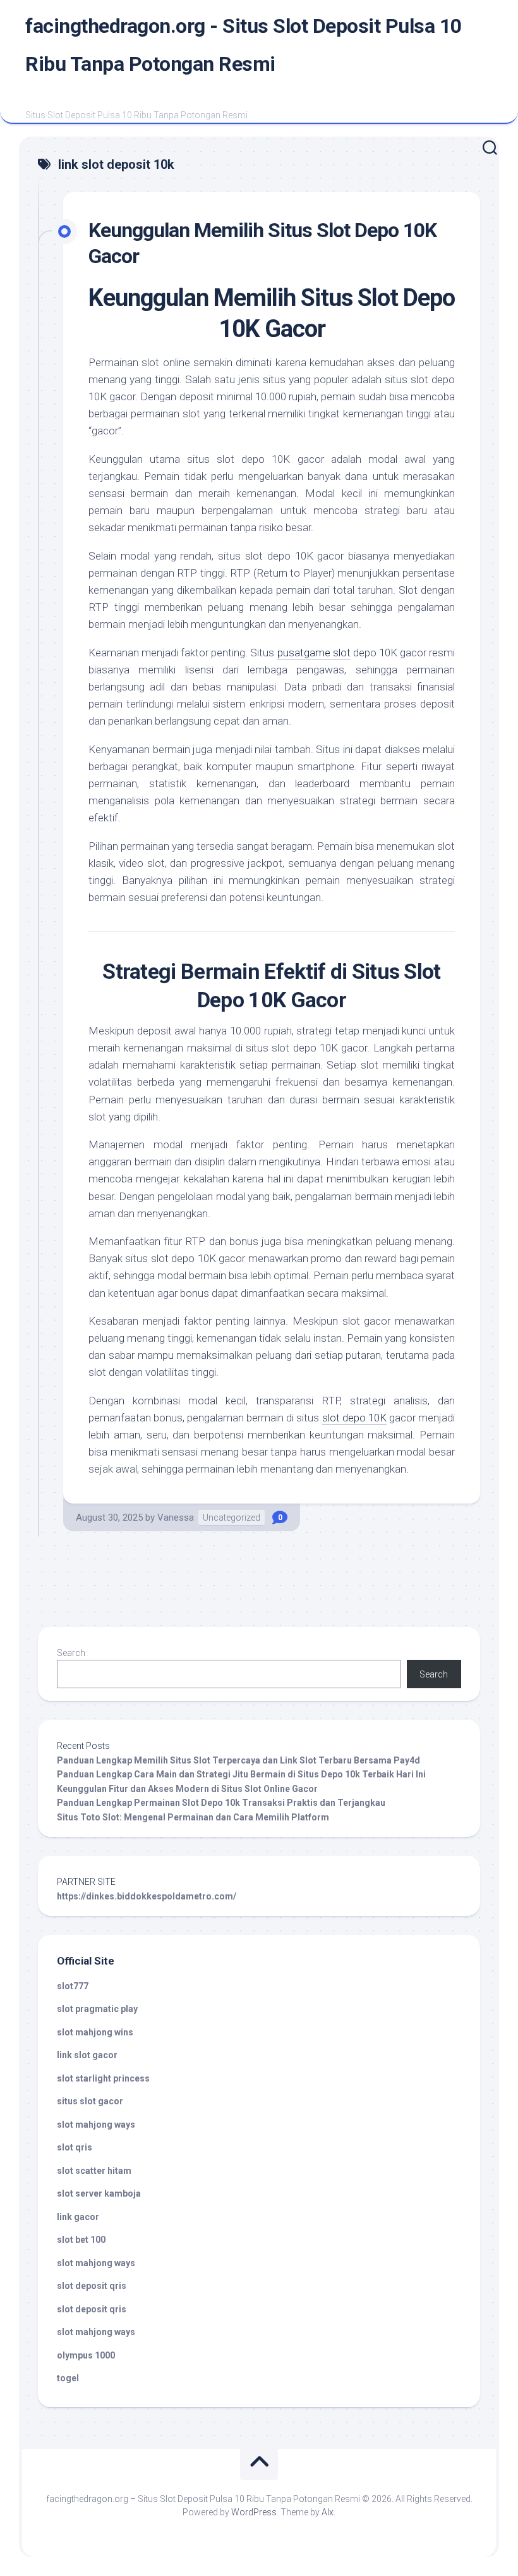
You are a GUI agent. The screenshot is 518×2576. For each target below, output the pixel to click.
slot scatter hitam (94, 2171)
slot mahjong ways (96, 2125)
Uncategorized (232, 1518)
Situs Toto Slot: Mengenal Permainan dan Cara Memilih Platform (193, 1817)
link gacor (78, 2217)
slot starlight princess (103, 2078)
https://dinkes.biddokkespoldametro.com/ (147, 1896)
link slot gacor (87, 2055)
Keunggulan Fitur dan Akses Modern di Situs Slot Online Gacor (187, 1789)
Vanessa (176, 1518)
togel (68, 2378)
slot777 (73, 1986)
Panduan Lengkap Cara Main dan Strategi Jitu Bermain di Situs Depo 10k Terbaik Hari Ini (241, 1774)
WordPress (254, 2512)
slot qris (75, 2147)
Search (71, 1653)
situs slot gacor (90, 2101)
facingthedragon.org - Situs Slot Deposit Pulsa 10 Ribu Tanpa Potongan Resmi (244, 45)
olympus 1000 (86, 2355)
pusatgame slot (314, 653)
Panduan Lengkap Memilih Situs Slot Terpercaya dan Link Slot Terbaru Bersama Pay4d (238, 1760)
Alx (328, 2512)
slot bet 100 (81, 2240)
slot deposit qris (92, 2286)
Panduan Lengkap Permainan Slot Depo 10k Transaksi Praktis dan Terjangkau (221, 1803)
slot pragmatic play (97, 2009)
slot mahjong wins (95, 2032)
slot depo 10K (354, 1418)
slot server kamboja (99, 2193)
